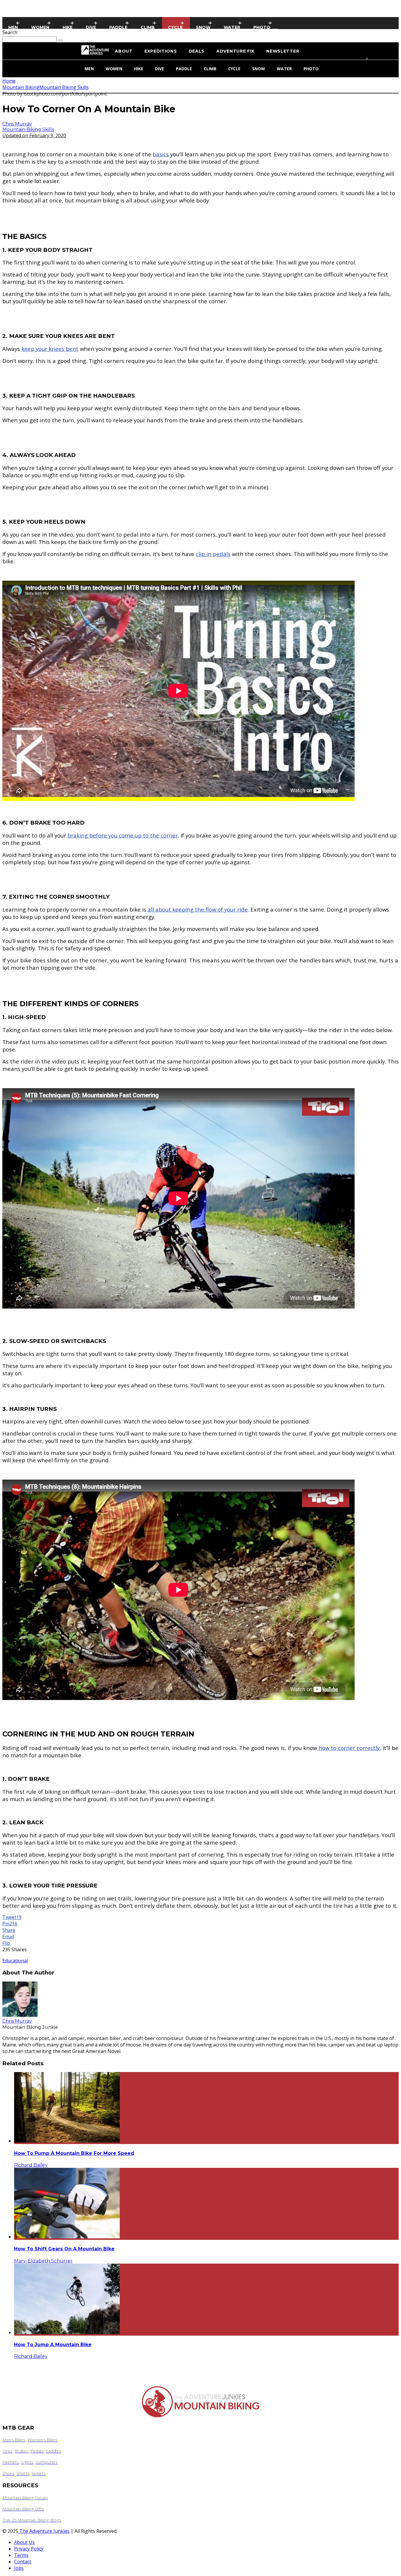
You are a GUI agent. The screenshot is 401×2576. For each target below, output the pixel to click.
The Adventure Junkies (44, 2531)
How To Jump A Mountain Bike (53, 2345)
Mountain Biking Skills (28, 129)
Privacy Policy (29, 2549)
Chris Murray (17, 124)
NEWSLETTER (283, 51)
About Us (24, 2542)
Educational (15, 1961)
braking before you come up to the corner (123, 835)
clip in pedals (213, 554)
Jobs (19, 2568)
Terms (21, 2555)
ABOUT (124, 51)
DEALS (197, 51)
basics (161, 154)
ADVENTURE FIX (235, 51)
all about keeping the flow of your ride (198, 909)
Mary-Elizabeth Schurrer (43, 2261)
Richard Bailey (31, 2165)
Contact (23, 2562)
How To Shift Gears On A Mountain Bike (64, 2249)
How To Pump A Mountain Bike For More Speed (74, 2153)
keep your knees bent (50, 349)
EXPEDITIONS (161, 51)
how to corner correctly (348, 1748)
